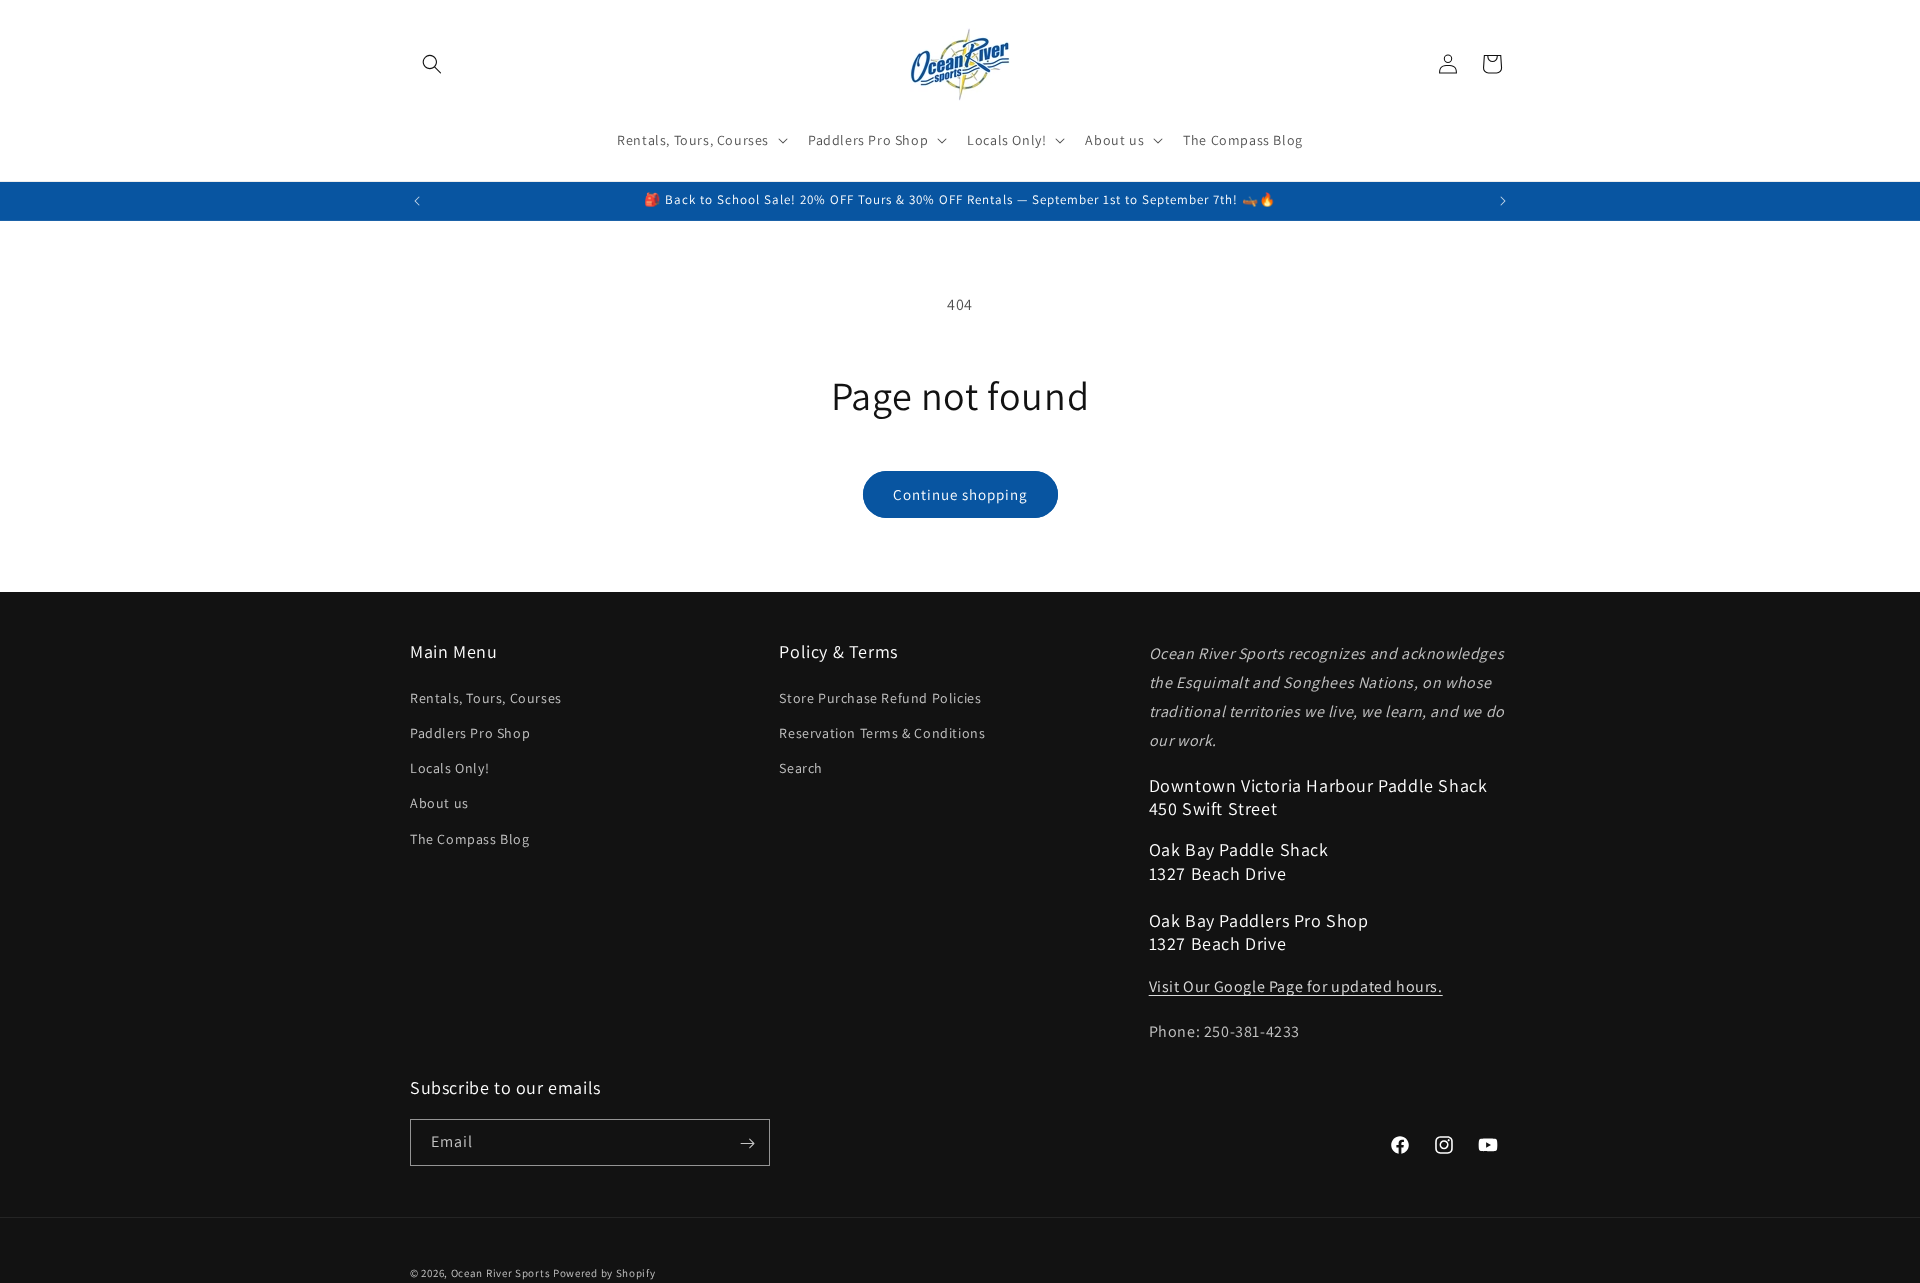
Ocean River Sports (501, 1273)
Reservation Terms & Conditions (882, 732)
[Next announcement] (1503, 201)
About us (439, 803)
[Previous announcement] (417, 201)
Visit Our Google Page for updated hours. (1296, 986)
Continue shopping (960, 494)
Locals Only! (449, 767)
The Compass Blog (470, 838)
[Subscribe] (747, 1143)
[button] (432, 64)
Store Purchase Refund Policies (880, 697)
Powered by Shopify (604, 1273)
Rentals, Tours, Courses (486, 697)
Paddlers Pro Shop (470, 732)
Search (801, 767)
